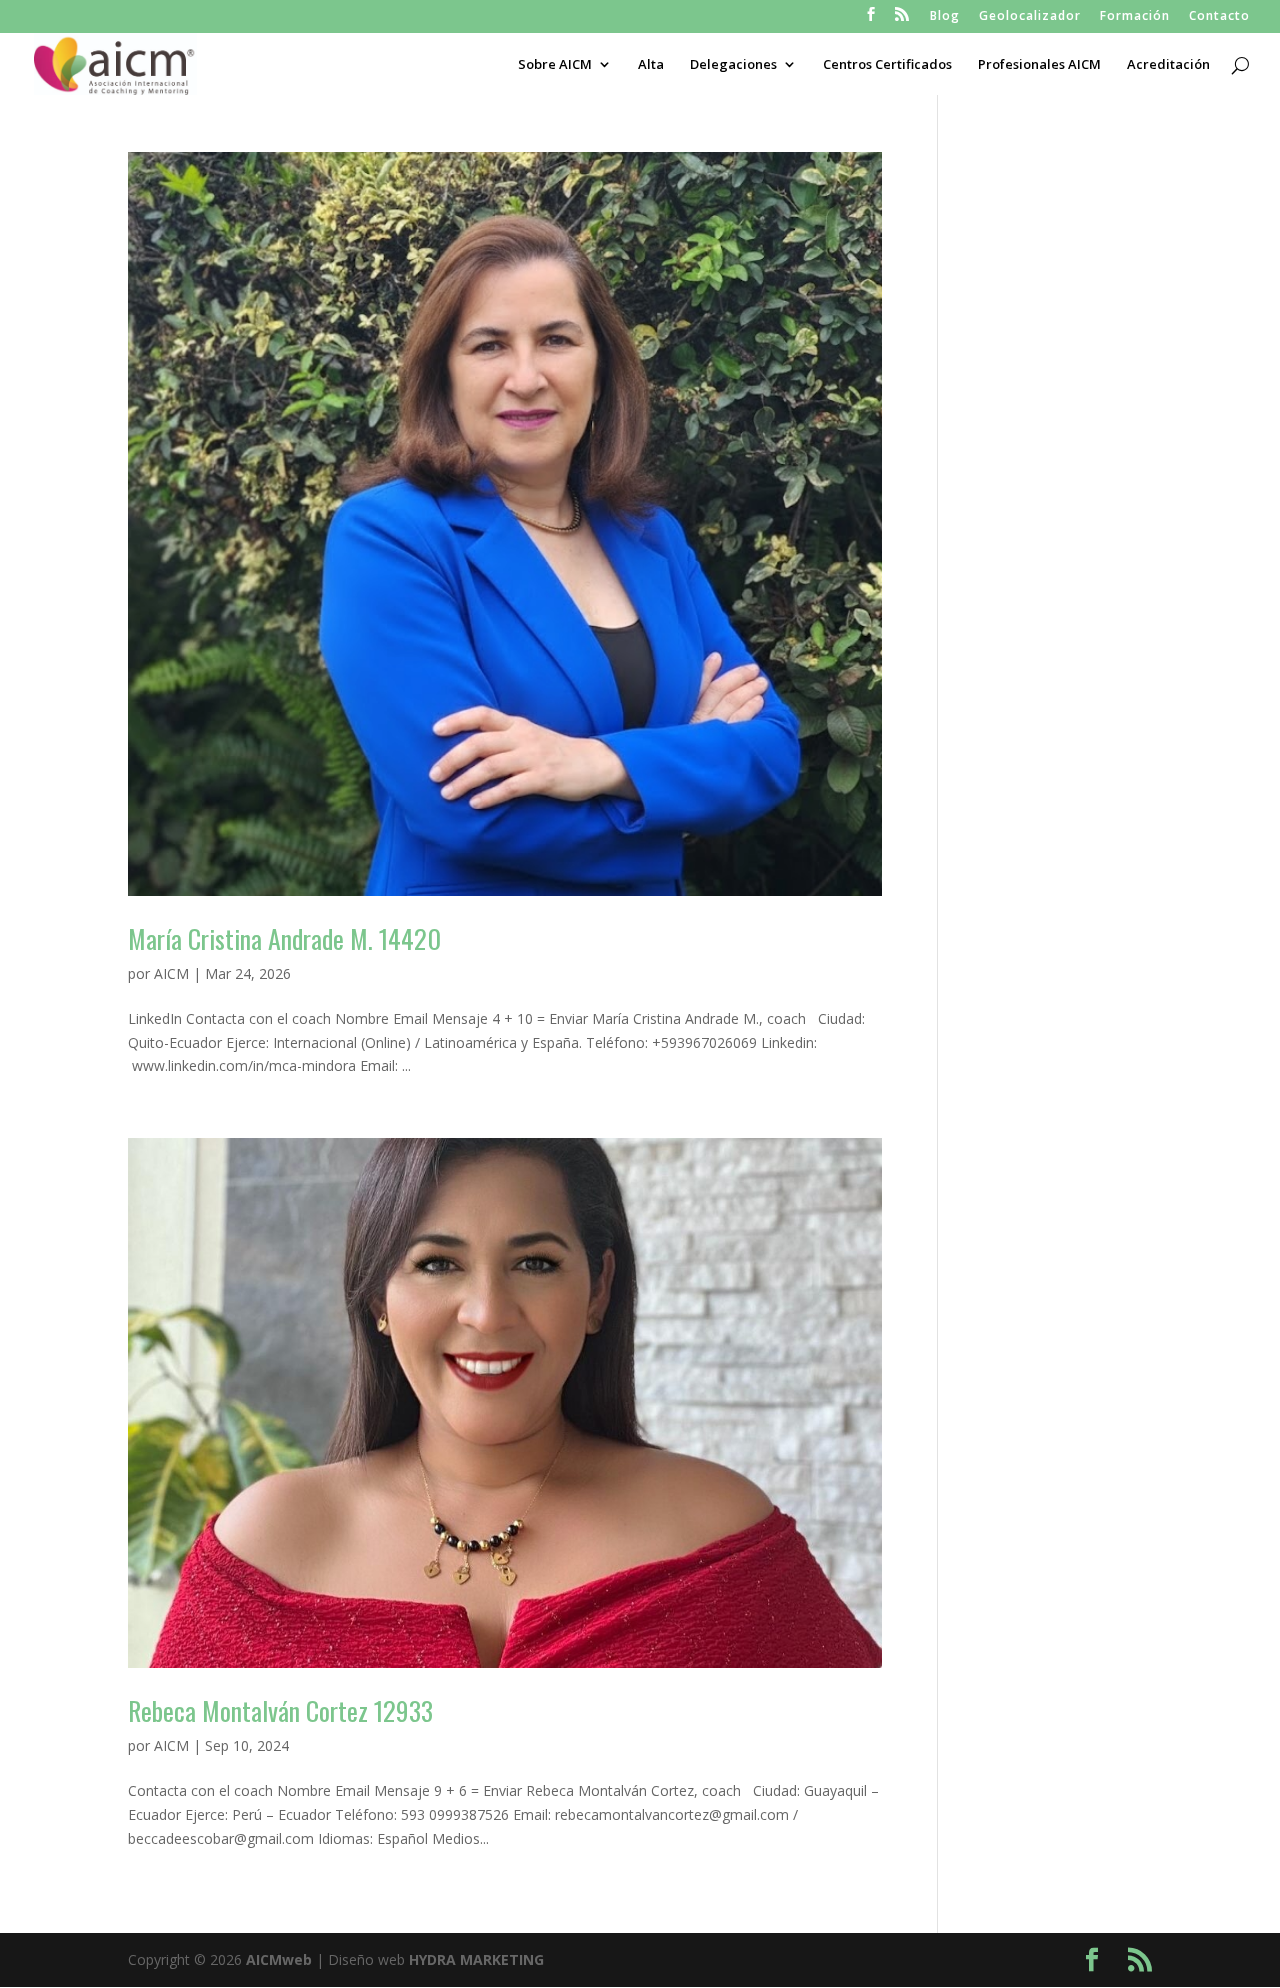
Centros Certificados (887, 65)
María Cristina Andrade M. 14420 (284, 938)
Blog (945, 17)
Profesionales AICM (1039, 65)
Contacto (1219, 17)
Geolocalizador (1030, 17)
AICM (171, 973)
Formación (1135, 17)
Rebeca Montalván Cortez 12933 (280, 1710)
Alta (651, 65)
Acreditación (1168, 65)
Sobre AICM (555, 65)
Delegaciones (733, 65)
